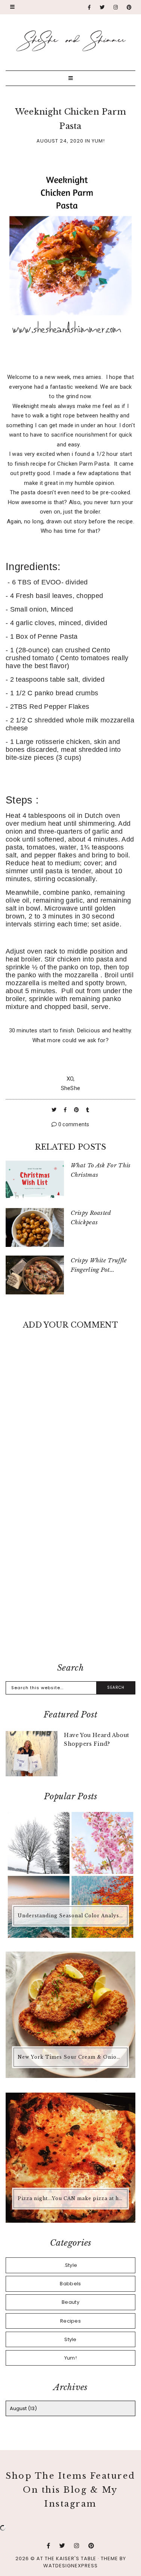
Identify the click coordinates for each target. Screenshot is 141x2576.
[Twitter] (102, 7)
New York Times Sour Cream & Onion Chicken (71, 2057)
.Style (71, 2265)
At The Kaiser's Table (66, 2558)
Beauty (70, 2302)
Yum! (98, 141)
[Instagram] (116, 7)
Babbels (70, 2284)
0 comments (73, 1124)
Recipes (70, 2321)
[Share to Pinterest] (77, 1110)
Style (70, 2339)
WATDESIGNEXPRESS (70, 2566)
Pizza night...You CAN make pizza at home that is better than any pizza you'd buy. (71, 2198)
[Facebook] (89, 7)
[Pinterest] (129, 7)
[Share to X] (55, 1110)
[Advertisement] (70, 1577)
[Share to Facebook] (66, 1110)
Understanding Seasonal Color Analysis (71, 1916)
